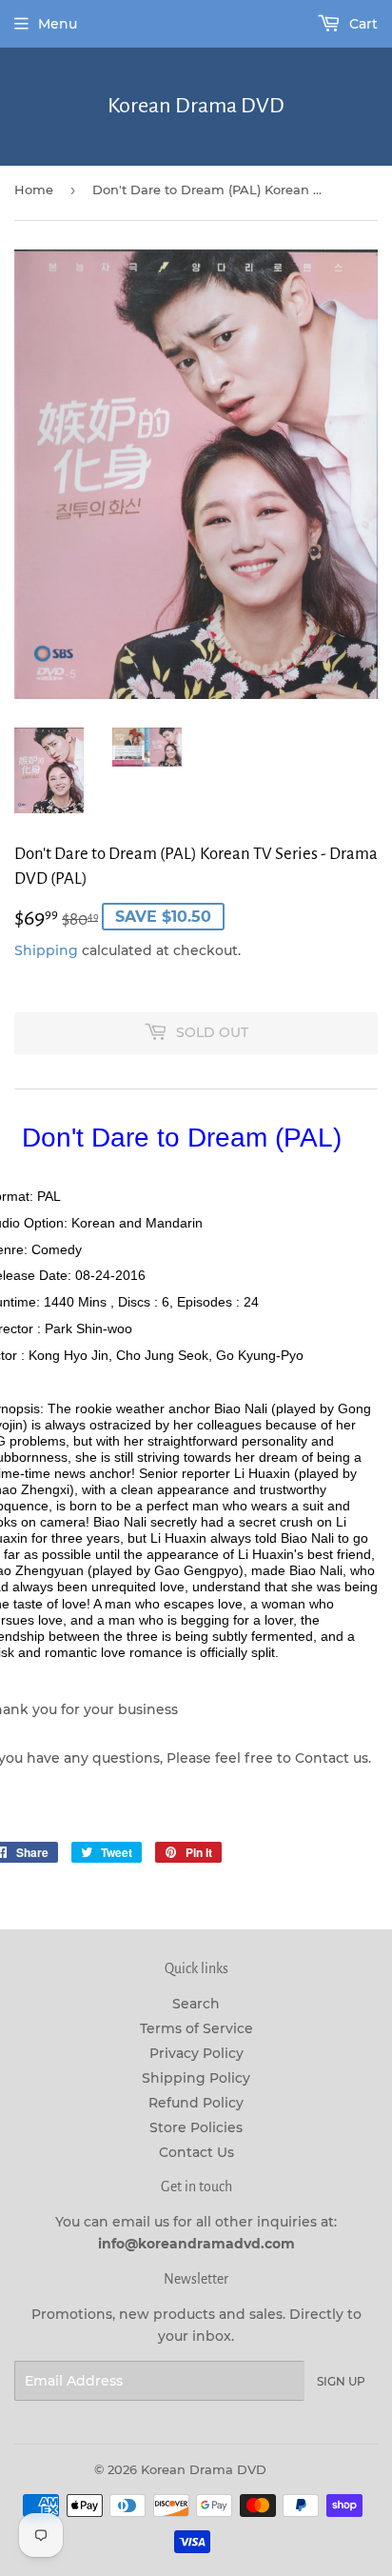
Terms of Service (196, 2028)
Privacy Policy (196, 2053)
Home (34, 190)
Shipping (46, 950)
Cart (362, 24)
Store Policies (196, 2127)
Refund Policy (196, 2103)
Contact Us (196, 2152)
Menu (58, 24)
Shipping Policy (196, 2078)
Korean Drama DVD (196, 106)
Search (196, 2004)
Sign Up (341, 2381)
